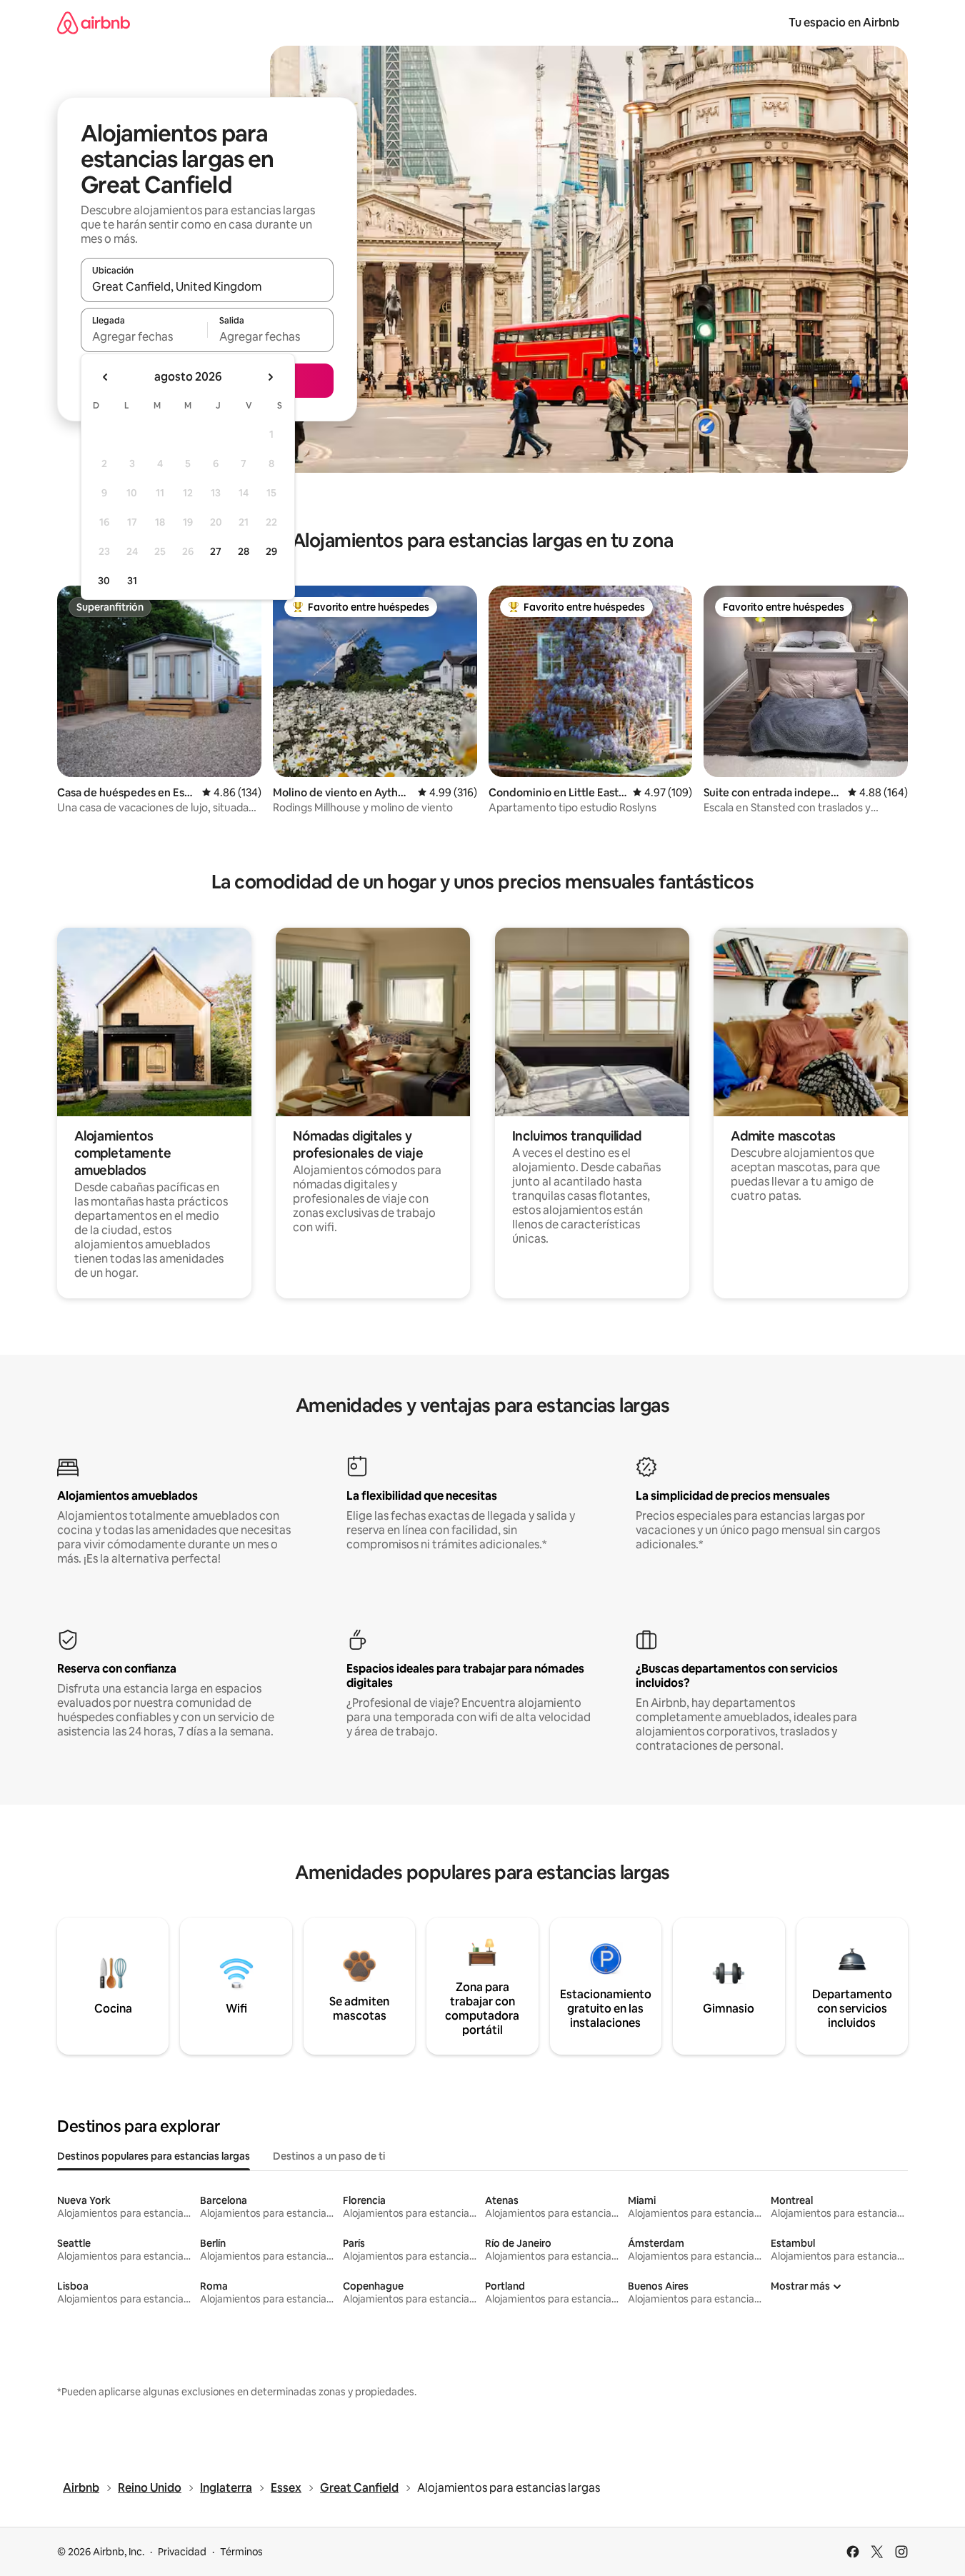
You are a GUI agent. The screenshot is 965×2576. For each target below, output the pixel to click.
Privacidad (182, 2552)
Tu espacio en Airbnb (844, 22)
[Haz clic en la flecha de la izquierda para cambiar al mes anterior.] (106, 377)
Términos (241, 2552)
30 (104, 581)
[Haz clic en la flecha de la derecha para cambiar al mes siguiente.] (270, 377)
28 (244, 551)
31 (132, 581)
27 (216, 551)
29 (271, 551)
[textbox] (144, 336)
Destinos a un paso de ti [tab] (329, 2156)
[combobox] (207, 286)
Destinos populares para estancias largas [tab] (154, 2156)
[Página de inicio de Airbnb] (94, 22)
